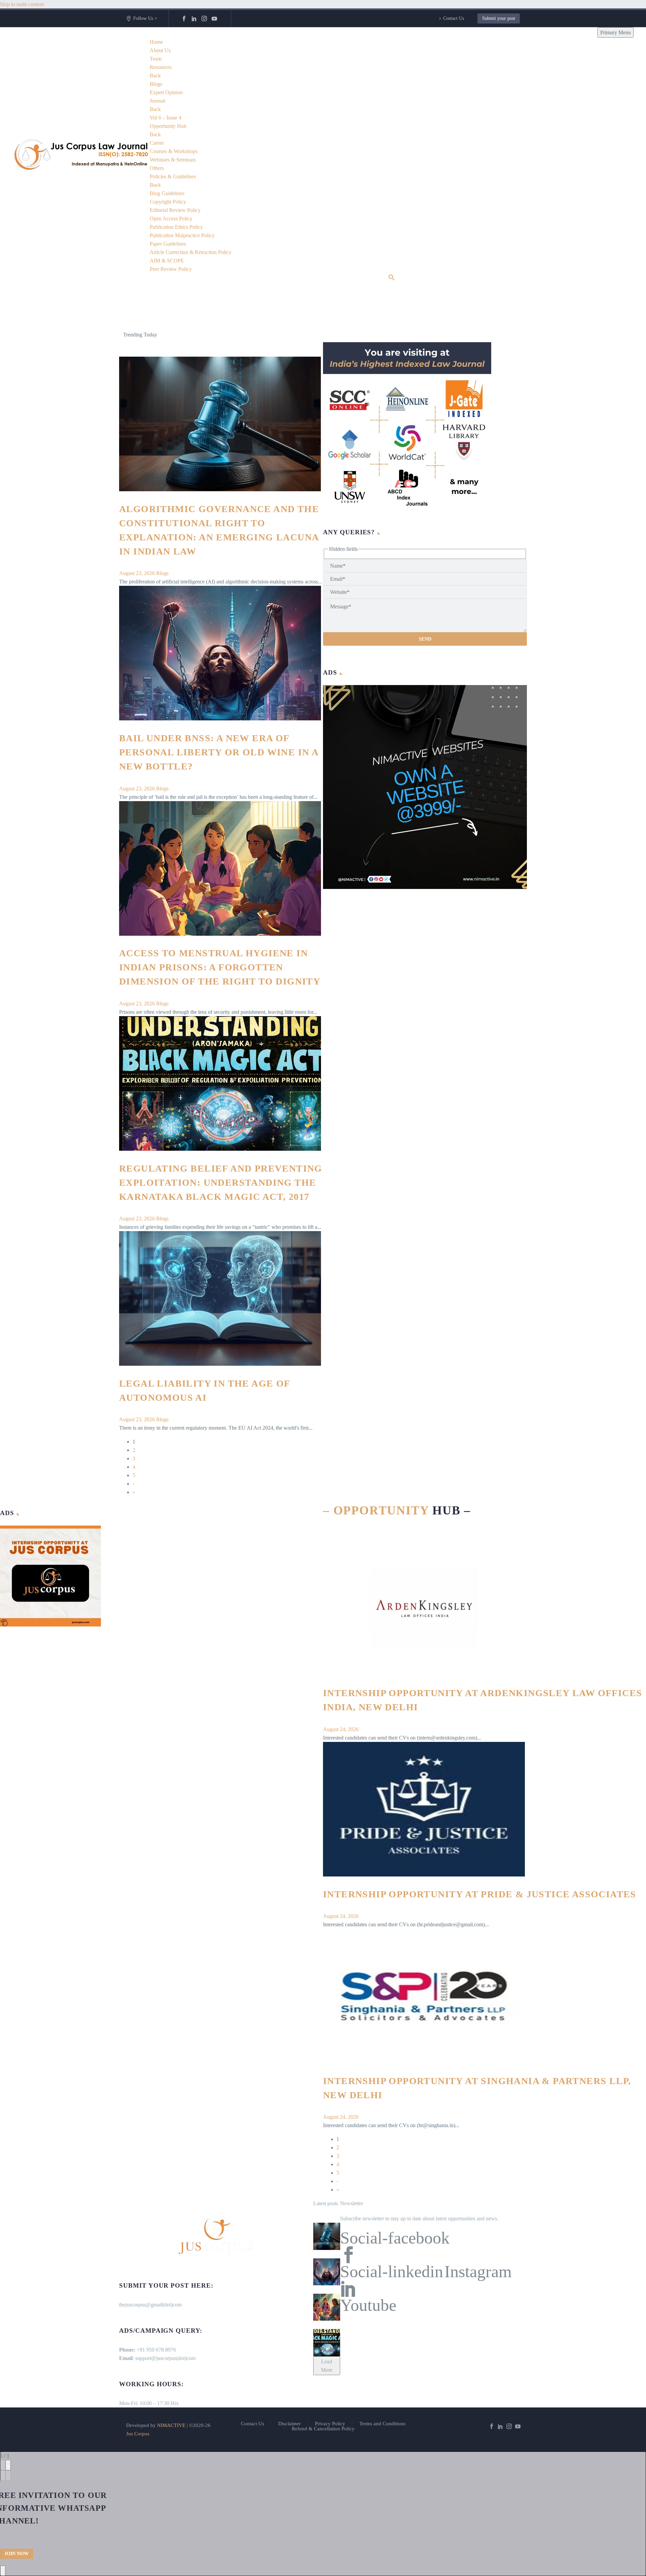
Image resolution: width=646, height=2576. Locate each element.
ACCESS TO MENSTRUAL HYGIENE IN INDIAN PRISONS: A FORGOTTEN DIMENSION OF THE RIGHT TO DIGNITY (220, 967)
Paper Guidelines (168, 244)
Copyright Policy (168, 202)
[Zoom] (3, 2465)
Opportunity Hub (168, 126)
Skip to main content (22, 4)
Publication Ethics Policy (176, 227)
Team (156, 59)
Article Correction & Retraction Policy (191, 252)
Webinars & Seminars (173, 160)
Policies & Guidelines (173, 176)
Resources (161, 67)
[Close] (8, 2465)
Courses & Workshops (174, 151)
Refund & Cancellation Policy (323, 2429)
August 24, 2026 (341, 1729)
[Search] (392, 277)
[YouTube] (214, 19)
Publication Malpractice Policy (182, 235)
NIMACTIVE (171, 2425)
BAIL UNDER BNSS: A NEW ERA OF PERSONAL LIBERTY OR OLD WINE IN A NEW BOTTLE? (219, 752)
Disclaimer (290, 2424)
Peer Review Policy (171, 269)
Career (157, 143)
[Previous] (3, 2476)
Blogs (156, 84)
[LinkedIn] (194, 19)
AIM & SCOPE (167, 261)
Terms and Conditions (382, 2424)
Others (157, 168)
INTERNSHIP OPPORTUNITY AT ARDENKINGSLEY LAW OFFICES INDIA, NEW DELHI (271, 334)
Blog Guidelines (167, 193)
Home (156, 42)
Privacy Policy (330, 2424)
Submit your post (499, 18)
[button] (519, 335)
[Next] (8, 2476)
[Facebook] (184, 19)
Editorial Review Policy (175, 210)
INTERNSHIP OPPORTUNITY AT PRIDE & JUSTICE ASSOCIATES (480, 1894)
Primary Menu (616, 32)
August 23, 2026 (138, 573)
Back (155, 76)
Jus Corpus (138, 2434)
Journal (157, 101)
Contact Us (454, 18)
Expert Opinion (166, 92)
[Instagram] (204, 19)
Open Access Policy (171, 219)
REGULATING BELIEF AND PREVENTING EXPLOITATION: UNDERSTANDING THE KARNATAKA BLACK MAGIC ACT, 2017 (221, 1183)
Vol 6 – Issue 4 (166, 118)
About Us (160, 50)
